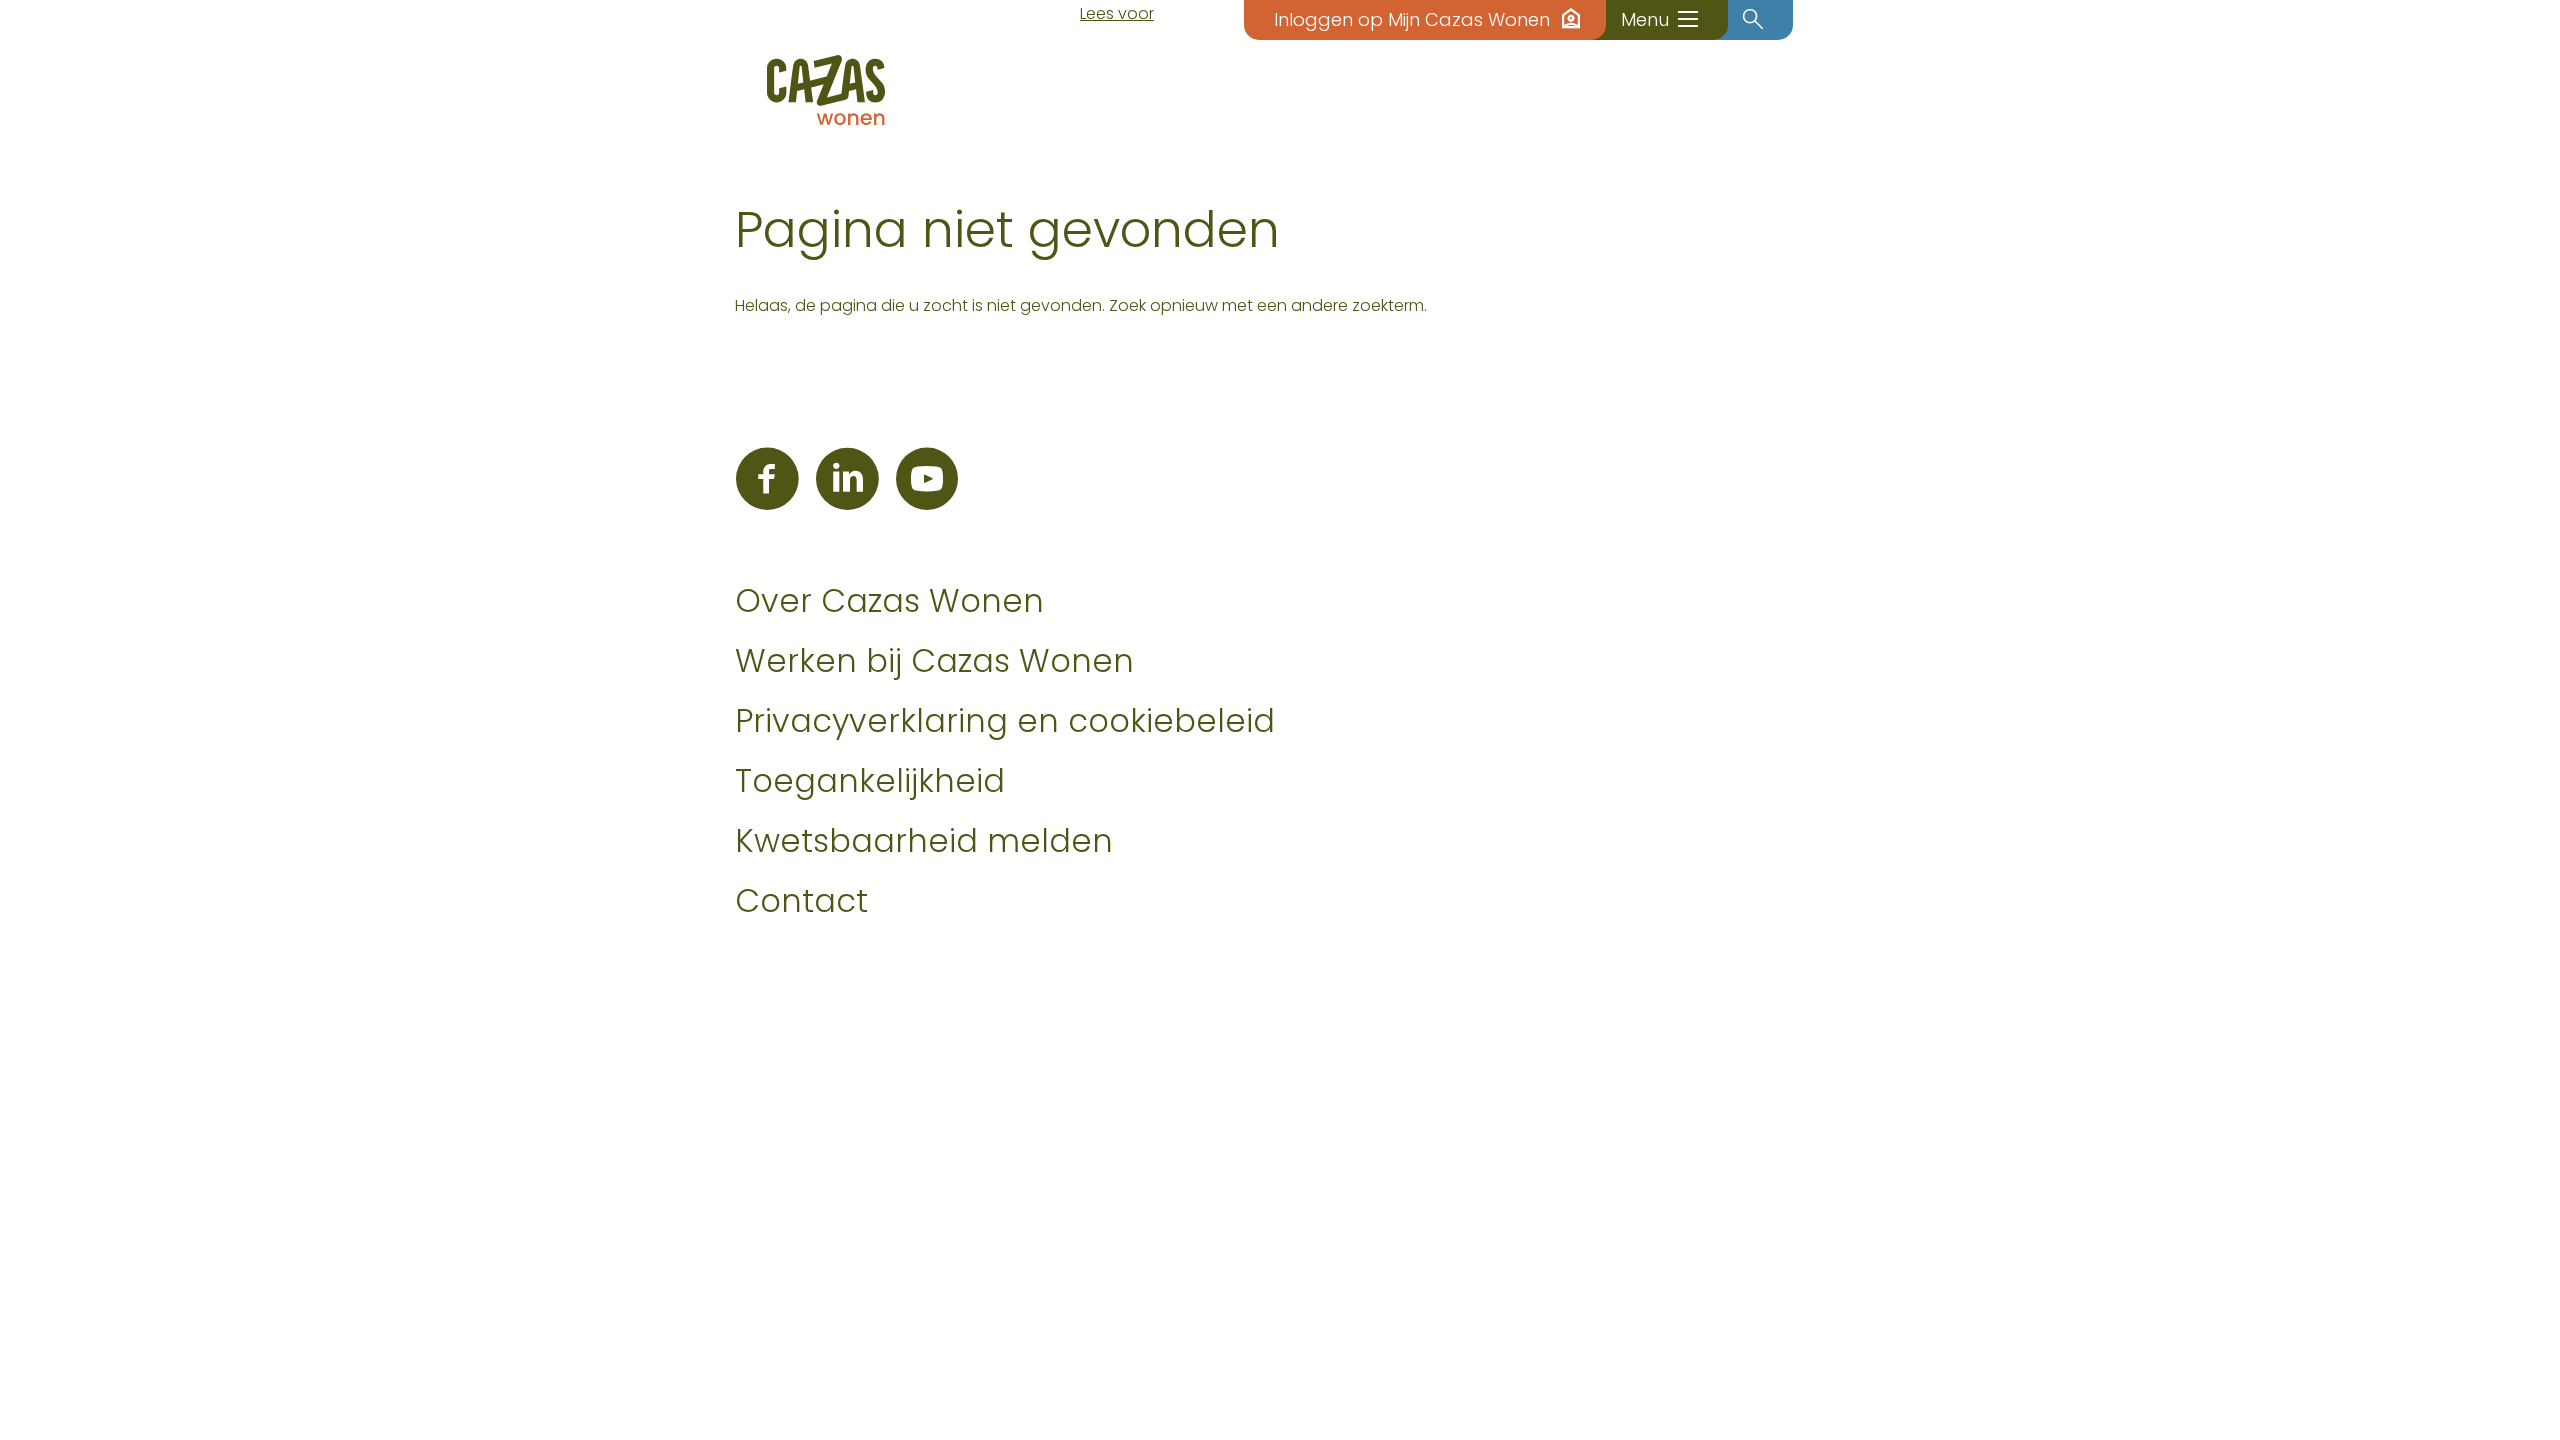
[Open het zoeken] (1753, 20)
